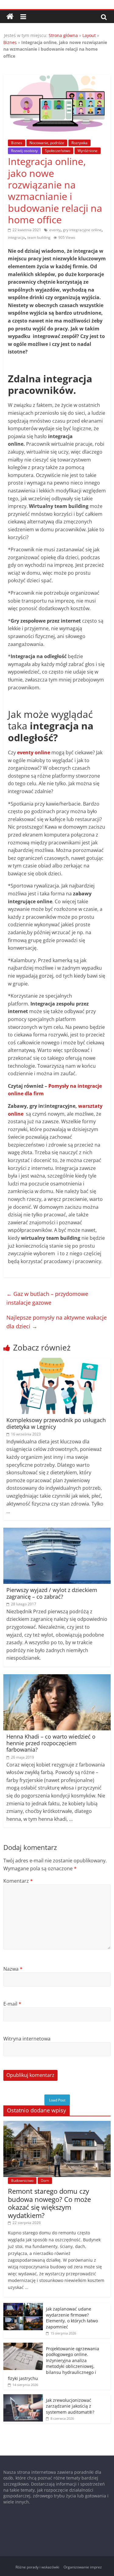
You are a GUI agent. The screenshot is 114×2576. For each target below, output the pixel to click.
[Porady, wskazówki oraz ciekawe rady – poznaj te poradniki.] (10, 17)
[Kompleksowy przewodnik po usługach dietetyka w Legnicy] (57, 1361)
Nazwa (13, 1969)
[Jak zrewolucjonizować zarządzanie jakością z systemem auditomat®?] (23, 2397)
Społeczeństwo (58, 151)
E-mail (12, 2004)
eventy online (34, 752)
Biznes (10, 42)
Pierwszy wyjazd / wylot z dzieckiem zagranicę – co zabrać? (52, 1593)
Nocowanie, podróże (47, 143)
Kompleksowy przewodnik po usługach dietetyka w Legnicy (56, 1423)
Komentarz (18, 1881)
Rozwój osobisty (24, 151)
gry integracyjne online (82, 230)
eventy (55, 230)
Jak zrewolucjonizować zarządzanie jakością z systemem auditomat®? (70, 2406)
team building (39, 237)
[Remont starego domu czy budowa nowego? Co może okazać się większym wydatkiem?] (57, 2124)
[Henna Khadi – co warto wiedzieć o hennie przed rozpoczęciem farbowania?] (57, 1678)
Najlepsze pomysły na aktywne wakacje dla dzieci (57, 1322)
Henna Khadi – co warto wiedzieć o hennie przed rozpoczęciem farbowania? (51, 1743)
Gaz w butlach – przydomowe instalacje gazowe (47, 1298)
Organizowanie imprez (83, 2567)
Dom (45, 2180)
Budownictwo (22, 2180)
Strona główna (63, 35)
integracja (16, 237)
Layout (89, 35)
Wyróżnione (88, 151)
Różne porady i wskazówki (37, 2567)
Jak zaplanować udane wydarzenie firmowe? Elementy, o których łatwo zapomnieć (72, 2318)
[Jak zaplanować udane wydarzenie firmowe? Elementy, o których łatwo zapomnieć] (23, 2306)
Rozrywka (79, 143)
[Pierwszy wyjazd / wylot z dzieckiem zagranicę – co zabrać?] (57, 1531)
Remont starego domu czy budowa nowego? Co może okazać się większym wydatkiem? (49, 2203)
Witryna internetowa (27, 2039)
